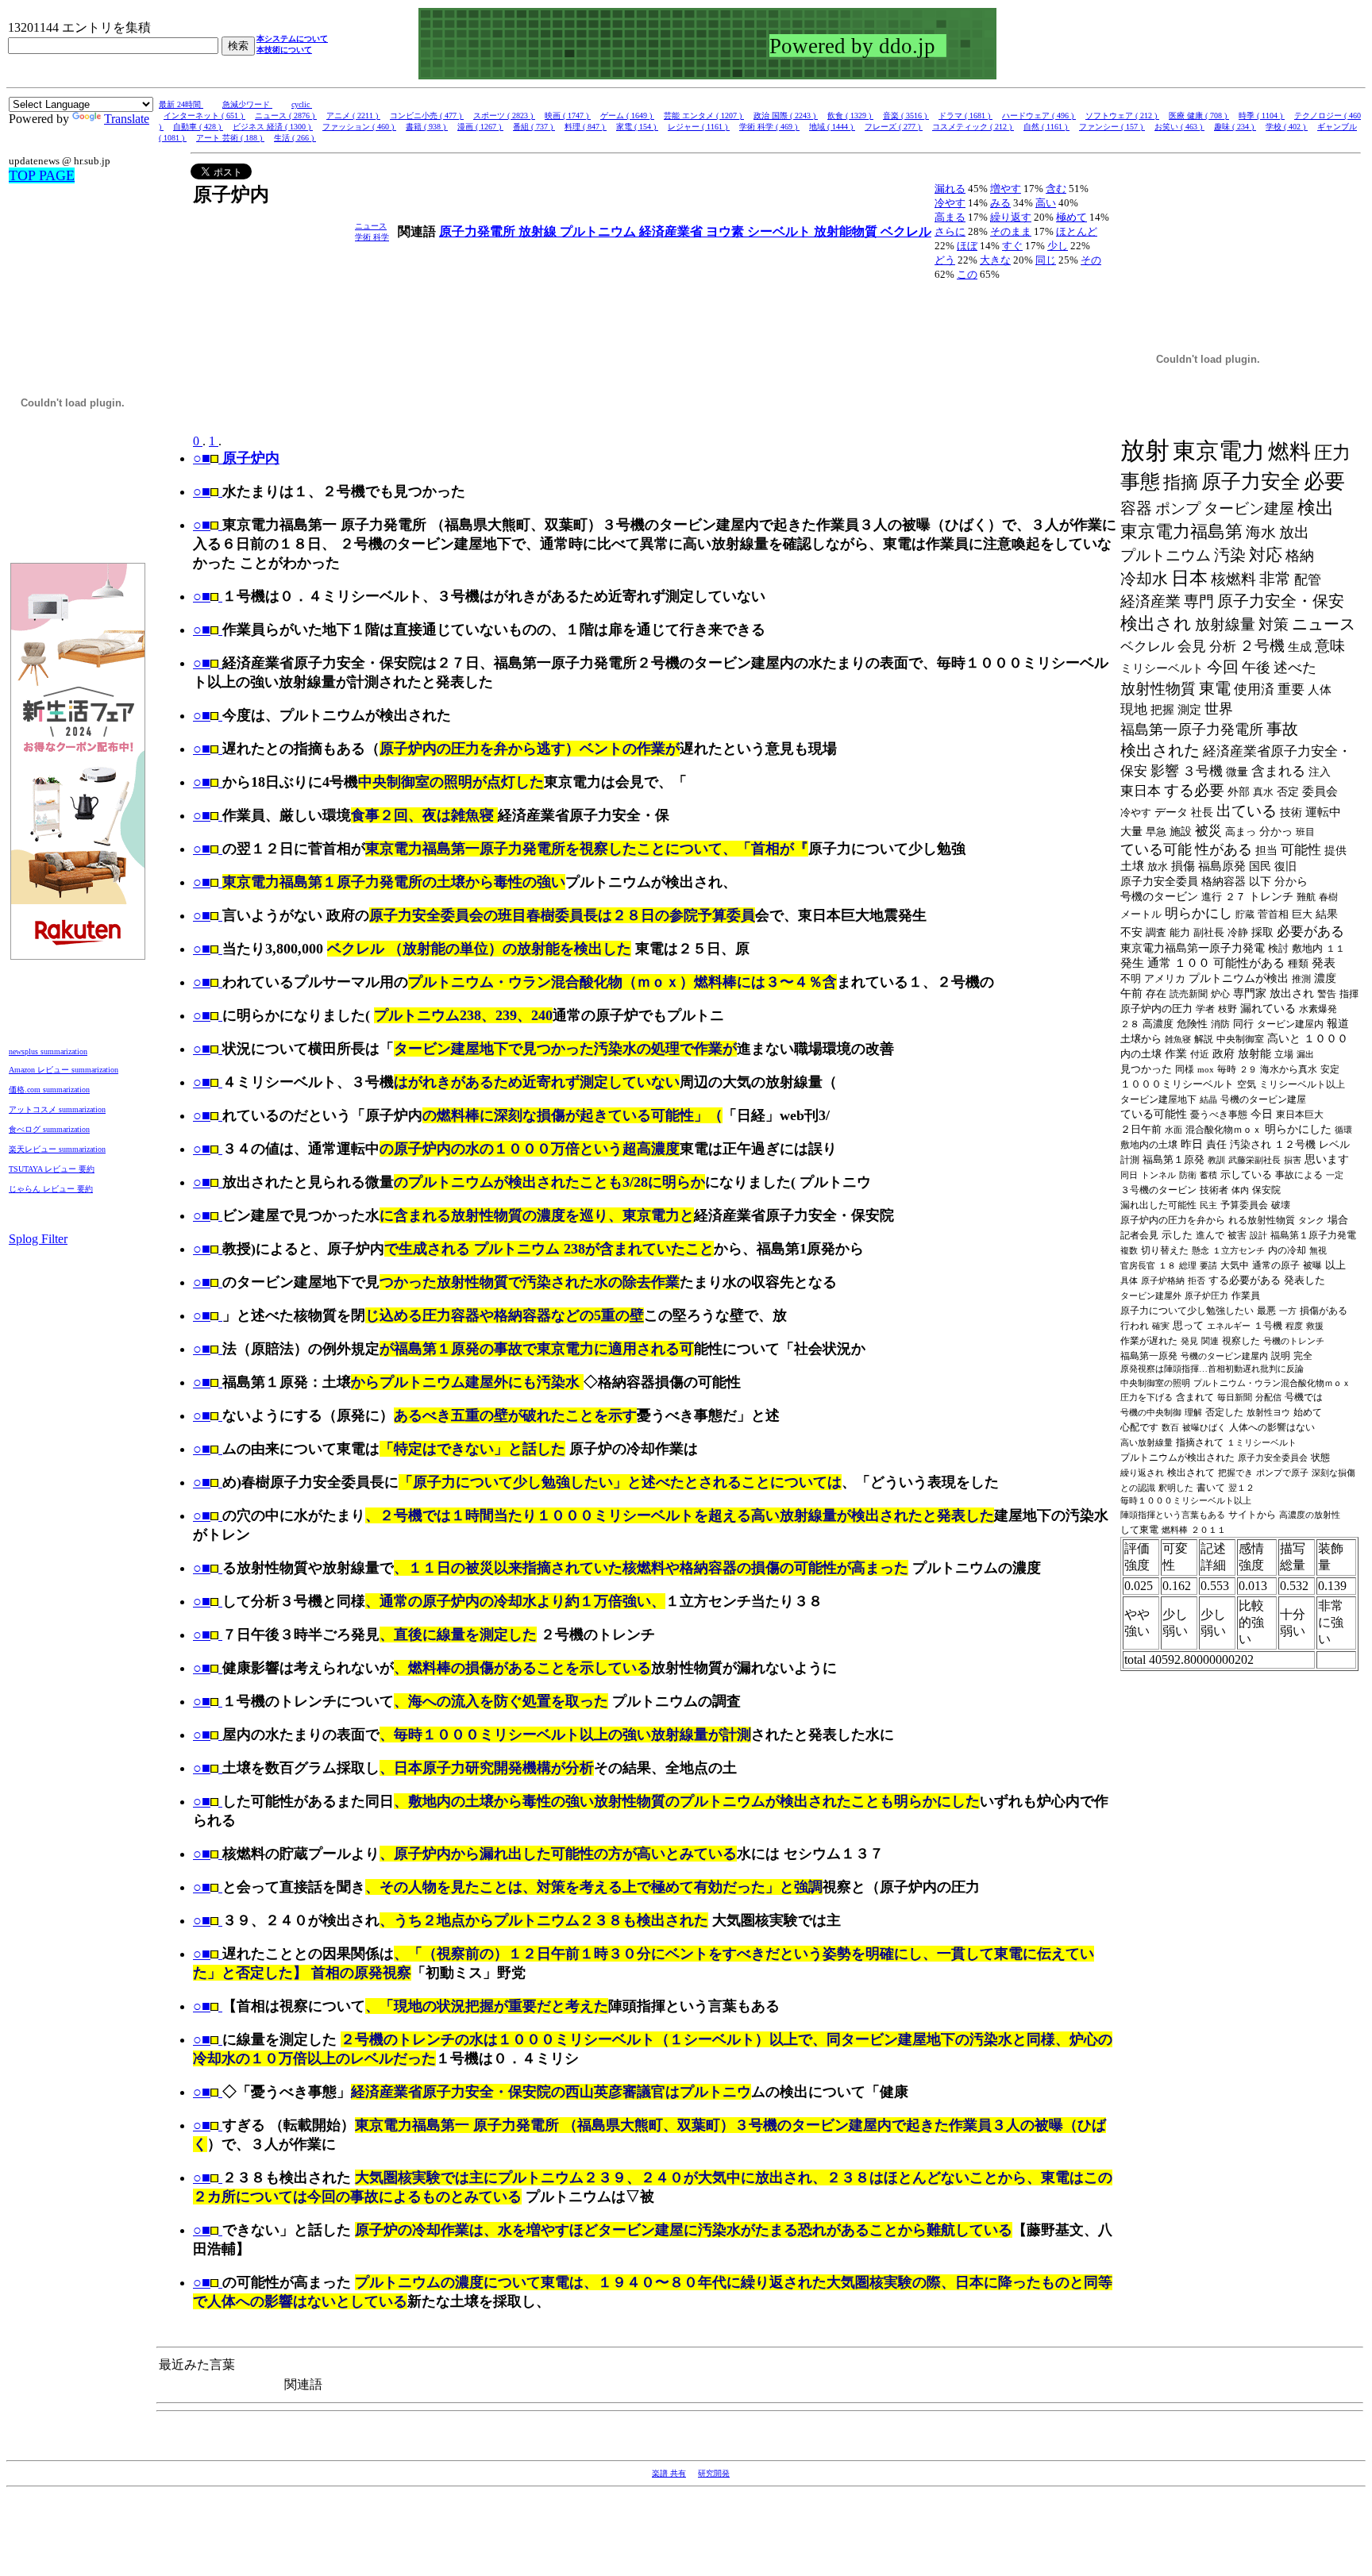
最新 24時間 (181, 104)
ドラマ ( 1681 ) (965, 116)
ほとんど (1077, 231)
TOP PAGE (42, 175)
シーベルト (780, 231)
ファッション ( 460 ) (359, 127)
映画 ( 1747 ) (568, 116)
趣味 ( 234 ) (1235, 127)
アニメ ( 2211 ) (353, 116)
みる (1000, 203)
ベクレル (906, 231)
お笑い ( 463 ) (1179, 127)
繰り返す (1011, 217)
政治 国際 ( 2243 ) (786, 116)
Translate (127, 119)
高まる (950, 217)
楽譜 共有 (669, 2473)
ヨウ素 (726, 231)
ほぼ (967, 246)
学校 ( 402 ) (1287, 127)
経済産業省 (673, 231)
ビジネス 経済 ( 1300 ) (273, 127)
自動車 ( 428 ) (198, 127)
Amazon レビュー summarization (64, 1070)
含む (1056, 189)
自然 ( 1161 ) (1046, 127)
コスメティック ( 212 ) (973, 127)
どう (945, 260)
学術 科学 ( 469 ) (769, 127)
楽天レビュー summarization (57, 1149)
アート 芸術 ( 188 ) (230, 138)
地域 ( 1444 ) (832, 127)
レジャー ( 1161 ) (699, 127)
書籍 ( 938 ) (427, 127)
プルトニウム (599, 231)
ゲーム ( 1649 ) (627, 116)
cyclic (302, 104)
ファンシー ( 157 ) (1112, 127)
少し (1058, 246)
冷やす (950, 203)
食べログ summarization (49, 1129)
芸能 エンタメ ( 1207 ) (704, 116)
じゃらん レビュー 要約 (51, 1189)
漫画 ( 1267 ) (480, 127)
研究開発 (714, 2473)
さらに (950, 231)
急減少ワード (247, 104)
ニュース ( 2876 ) (286, 116)
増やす (1006, 189)
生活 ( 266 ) (295, 138)
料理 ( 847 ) (586, 127)
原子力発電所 (479, 231)
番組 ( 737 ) (534, 127)
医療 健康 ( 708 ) (1199, 116)
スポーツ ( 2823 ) (504, 116)
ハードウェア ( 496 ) (1039, 116)
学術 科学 (372, 237)
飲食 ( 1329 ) (850, 116)
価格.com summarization (49, 1090)
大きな (995, 260)
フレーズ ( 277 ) (894, 127)
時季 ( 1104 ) (1262, 116)
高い (1046, 203)
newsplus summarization (48, 1051)
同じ (1046, 260)
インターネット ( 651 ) (204, 116)
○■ (202, 491)
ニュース (371, 226)
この (967, 274)
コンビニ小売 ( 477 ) (427, 116)
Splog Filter (38, 1239)
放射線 (539, 231)
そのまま (1011, 231)
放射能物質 (847, 231)
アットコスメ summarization (57, 1109)
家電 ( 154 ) (637, 127)
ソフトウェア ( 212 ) (1122, 116)
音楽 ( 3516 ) (906, 116)
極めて (1071, 217)
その (1091, 260)
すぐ (1012, 246)
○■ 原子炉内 (236, 458)
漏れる (950, 189)
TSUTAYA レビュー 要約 (52, 1169)
